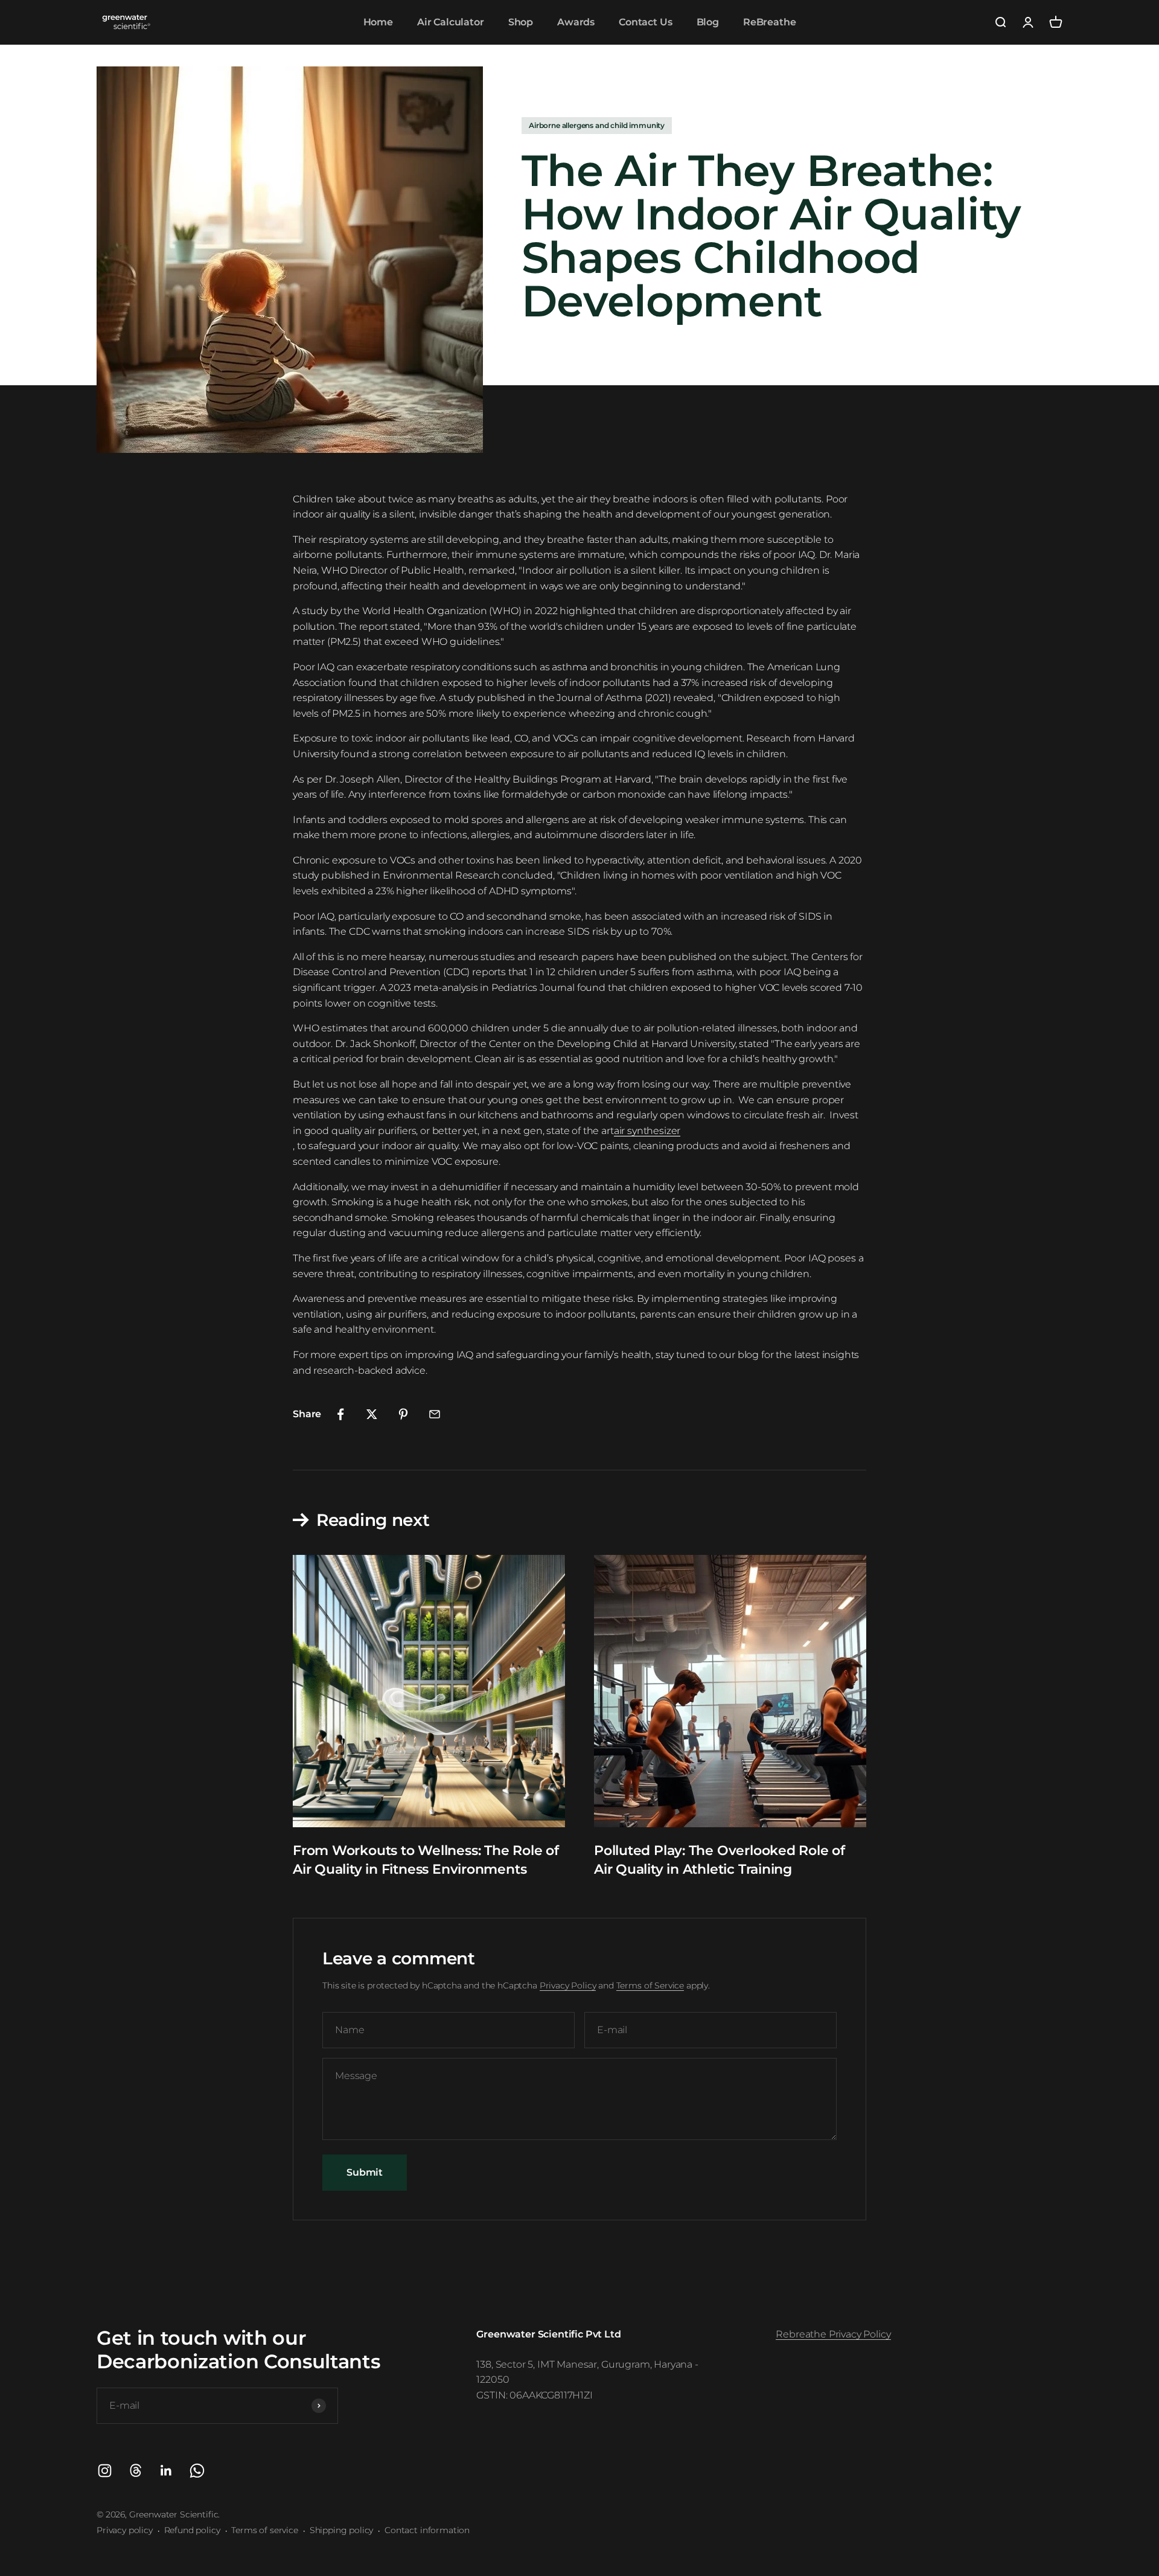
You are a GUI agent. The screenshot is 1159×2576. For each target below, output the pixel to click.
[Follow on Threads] (136, 2471)
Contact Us (645, 22)
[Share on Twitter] (372, 1414)
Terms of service (264, 2530)
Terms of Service (650, 1985)
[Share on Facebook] (340, 1414)
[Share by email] (435, 1414)
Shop (521, 22)
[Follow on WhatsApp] (197, 2471)
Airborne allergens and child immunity (597, 125)
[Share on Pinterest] (403, 1414)
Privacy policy (125, 2530)
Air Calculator (451, 22)
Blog (708, 22)
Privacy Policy (568, 1985)
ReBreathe (770, 22)
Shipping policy (342, 2530)
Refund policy (192, 2530)
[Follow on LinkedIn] (166, 2471)
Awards (576, 22)
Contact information (427, 2530)
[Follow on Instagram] (105, 2471)
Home (378, 22)
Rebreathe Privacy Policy (833, 2334)
